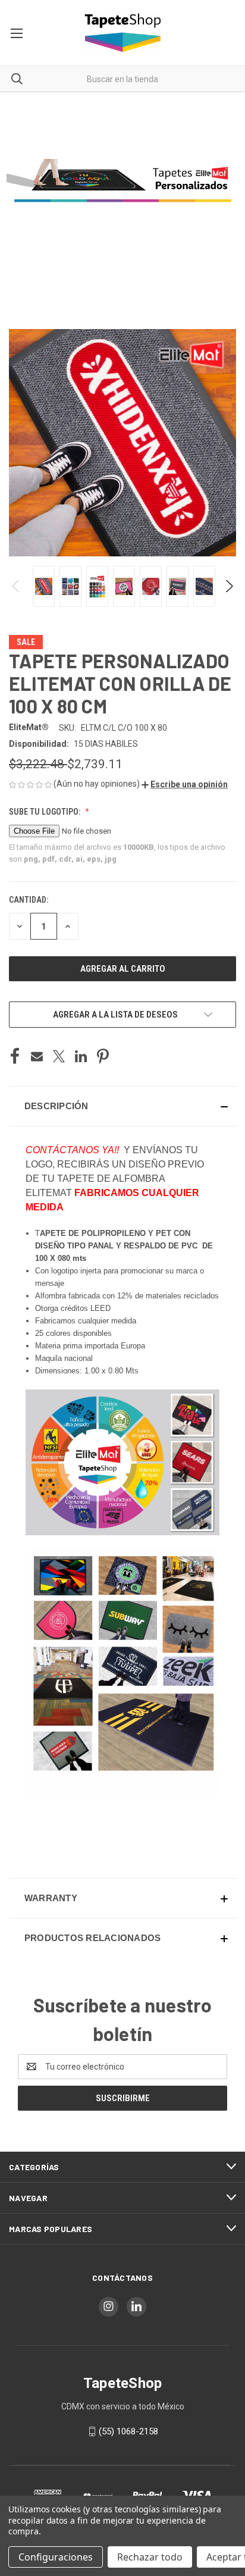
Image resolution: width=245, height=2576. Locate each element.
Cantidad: (29, 900)
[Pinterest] (103, 1056)
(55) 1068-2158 (128, 2431)
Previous (16, 586)
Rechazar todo (150, 2557)
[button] (185, 784)
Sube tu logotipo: (45, 812)
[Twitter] (59, 1056)
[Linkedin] (81, 1056)
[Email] (37, 1056)
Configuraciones (56, 2557)
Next (229, 586)
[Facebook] (15, 1056)
